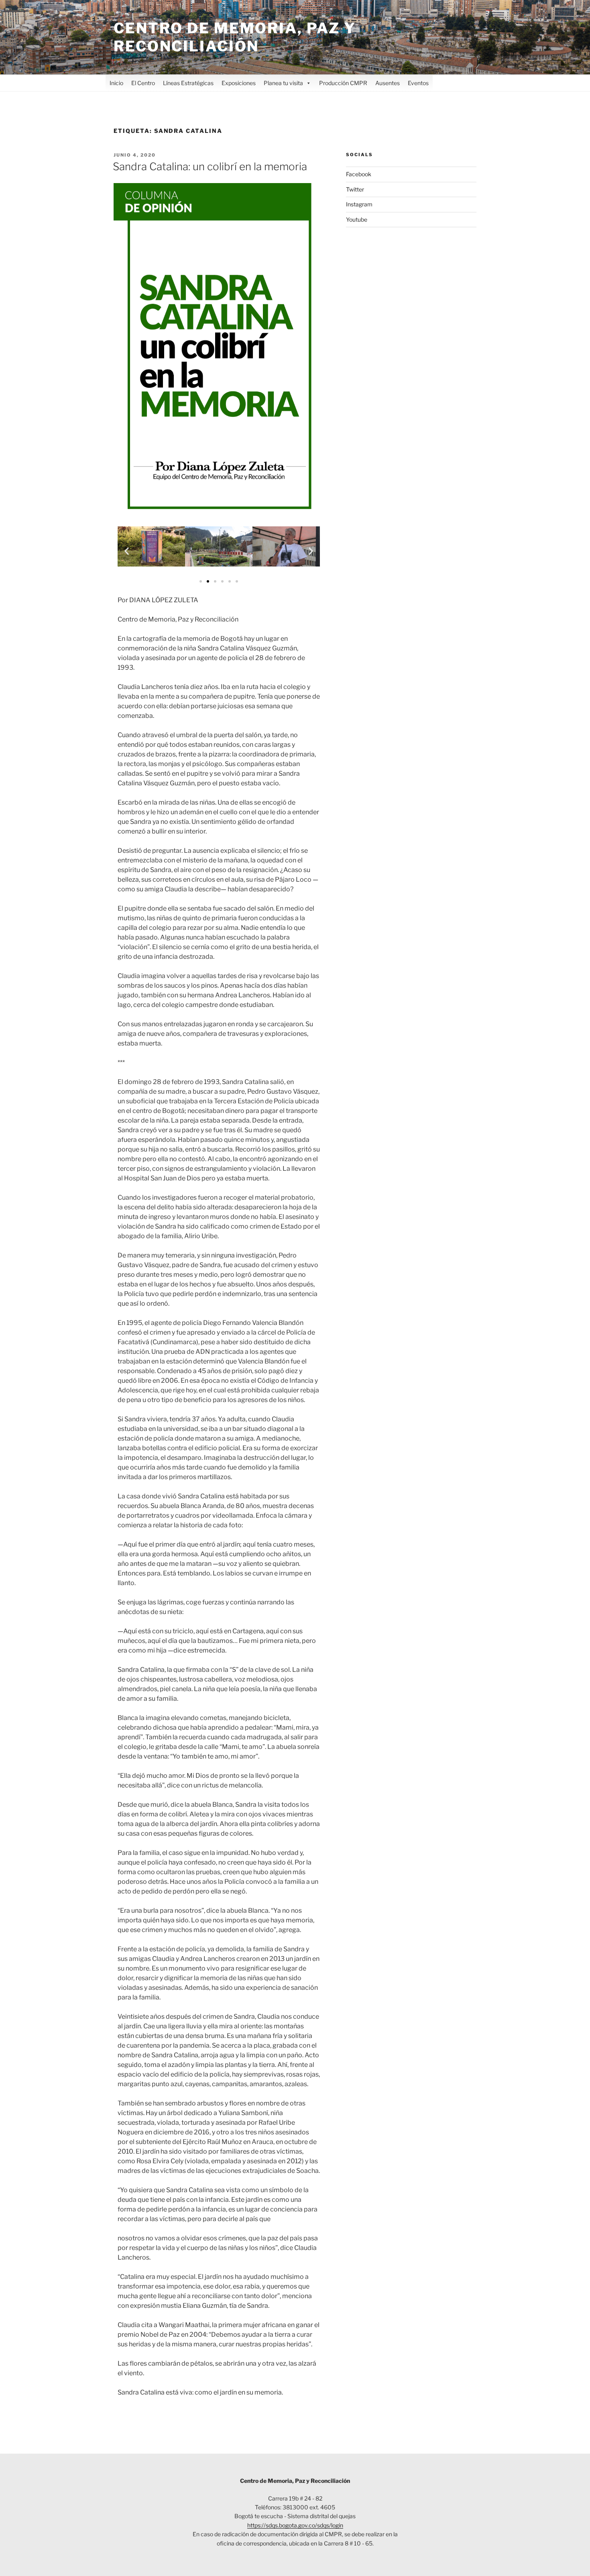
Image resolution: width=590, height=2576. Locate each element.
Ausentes (388, 83)
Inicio (116, 83)
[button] (127, 551)
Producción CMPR (343, 83)
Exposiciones (239, 83)
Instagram (359, 204)
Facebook (359, 174)
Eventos (418, 83)
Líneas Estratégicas (188, 83)
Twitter (355, 189)
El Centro (143, 83)
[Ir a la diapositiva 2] (208, 581)
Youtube (357, 219)
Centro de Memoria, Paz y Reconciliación (235, 37)
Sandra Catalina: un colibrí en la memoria (210, 166)
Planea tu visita (283, 83)
